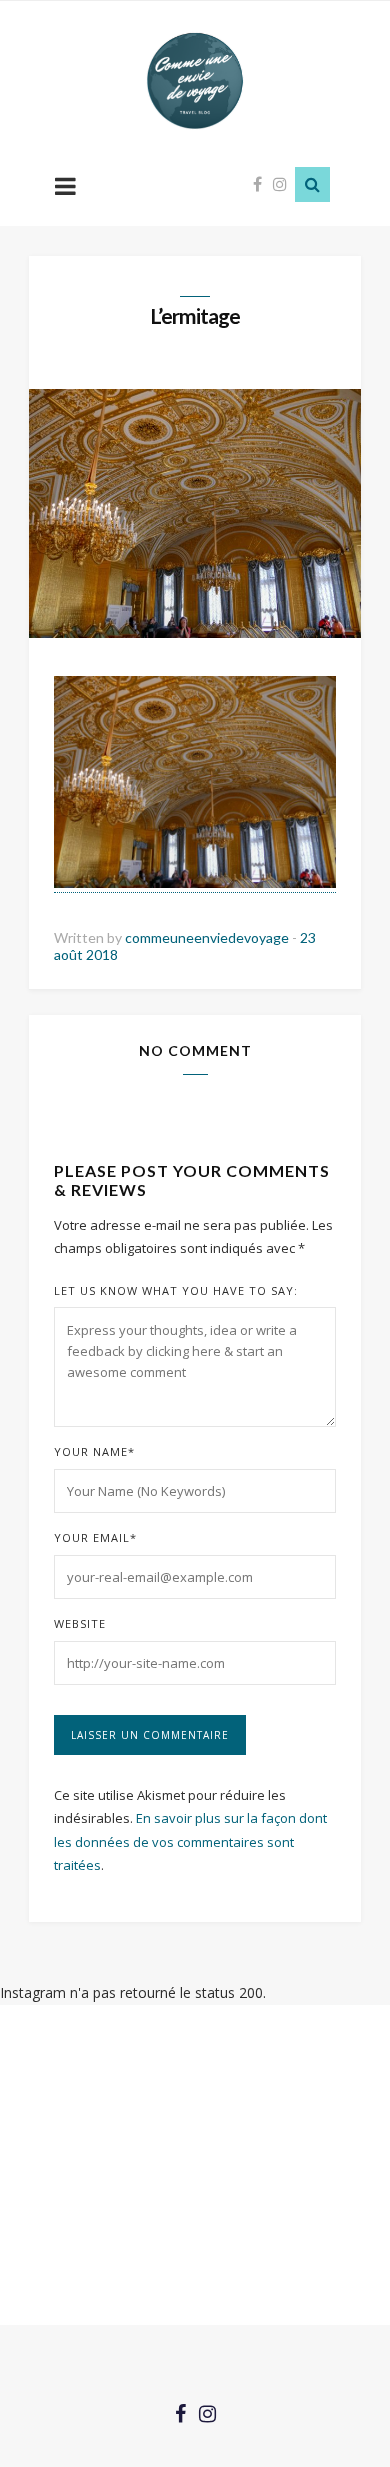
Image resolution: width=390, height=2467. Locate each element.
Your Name (94, 1451)
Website (80, 1623)
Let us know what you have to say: (176, 1290)
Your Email (95, 1537)
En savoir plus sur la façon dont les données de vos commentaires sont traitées (190, 1841)
